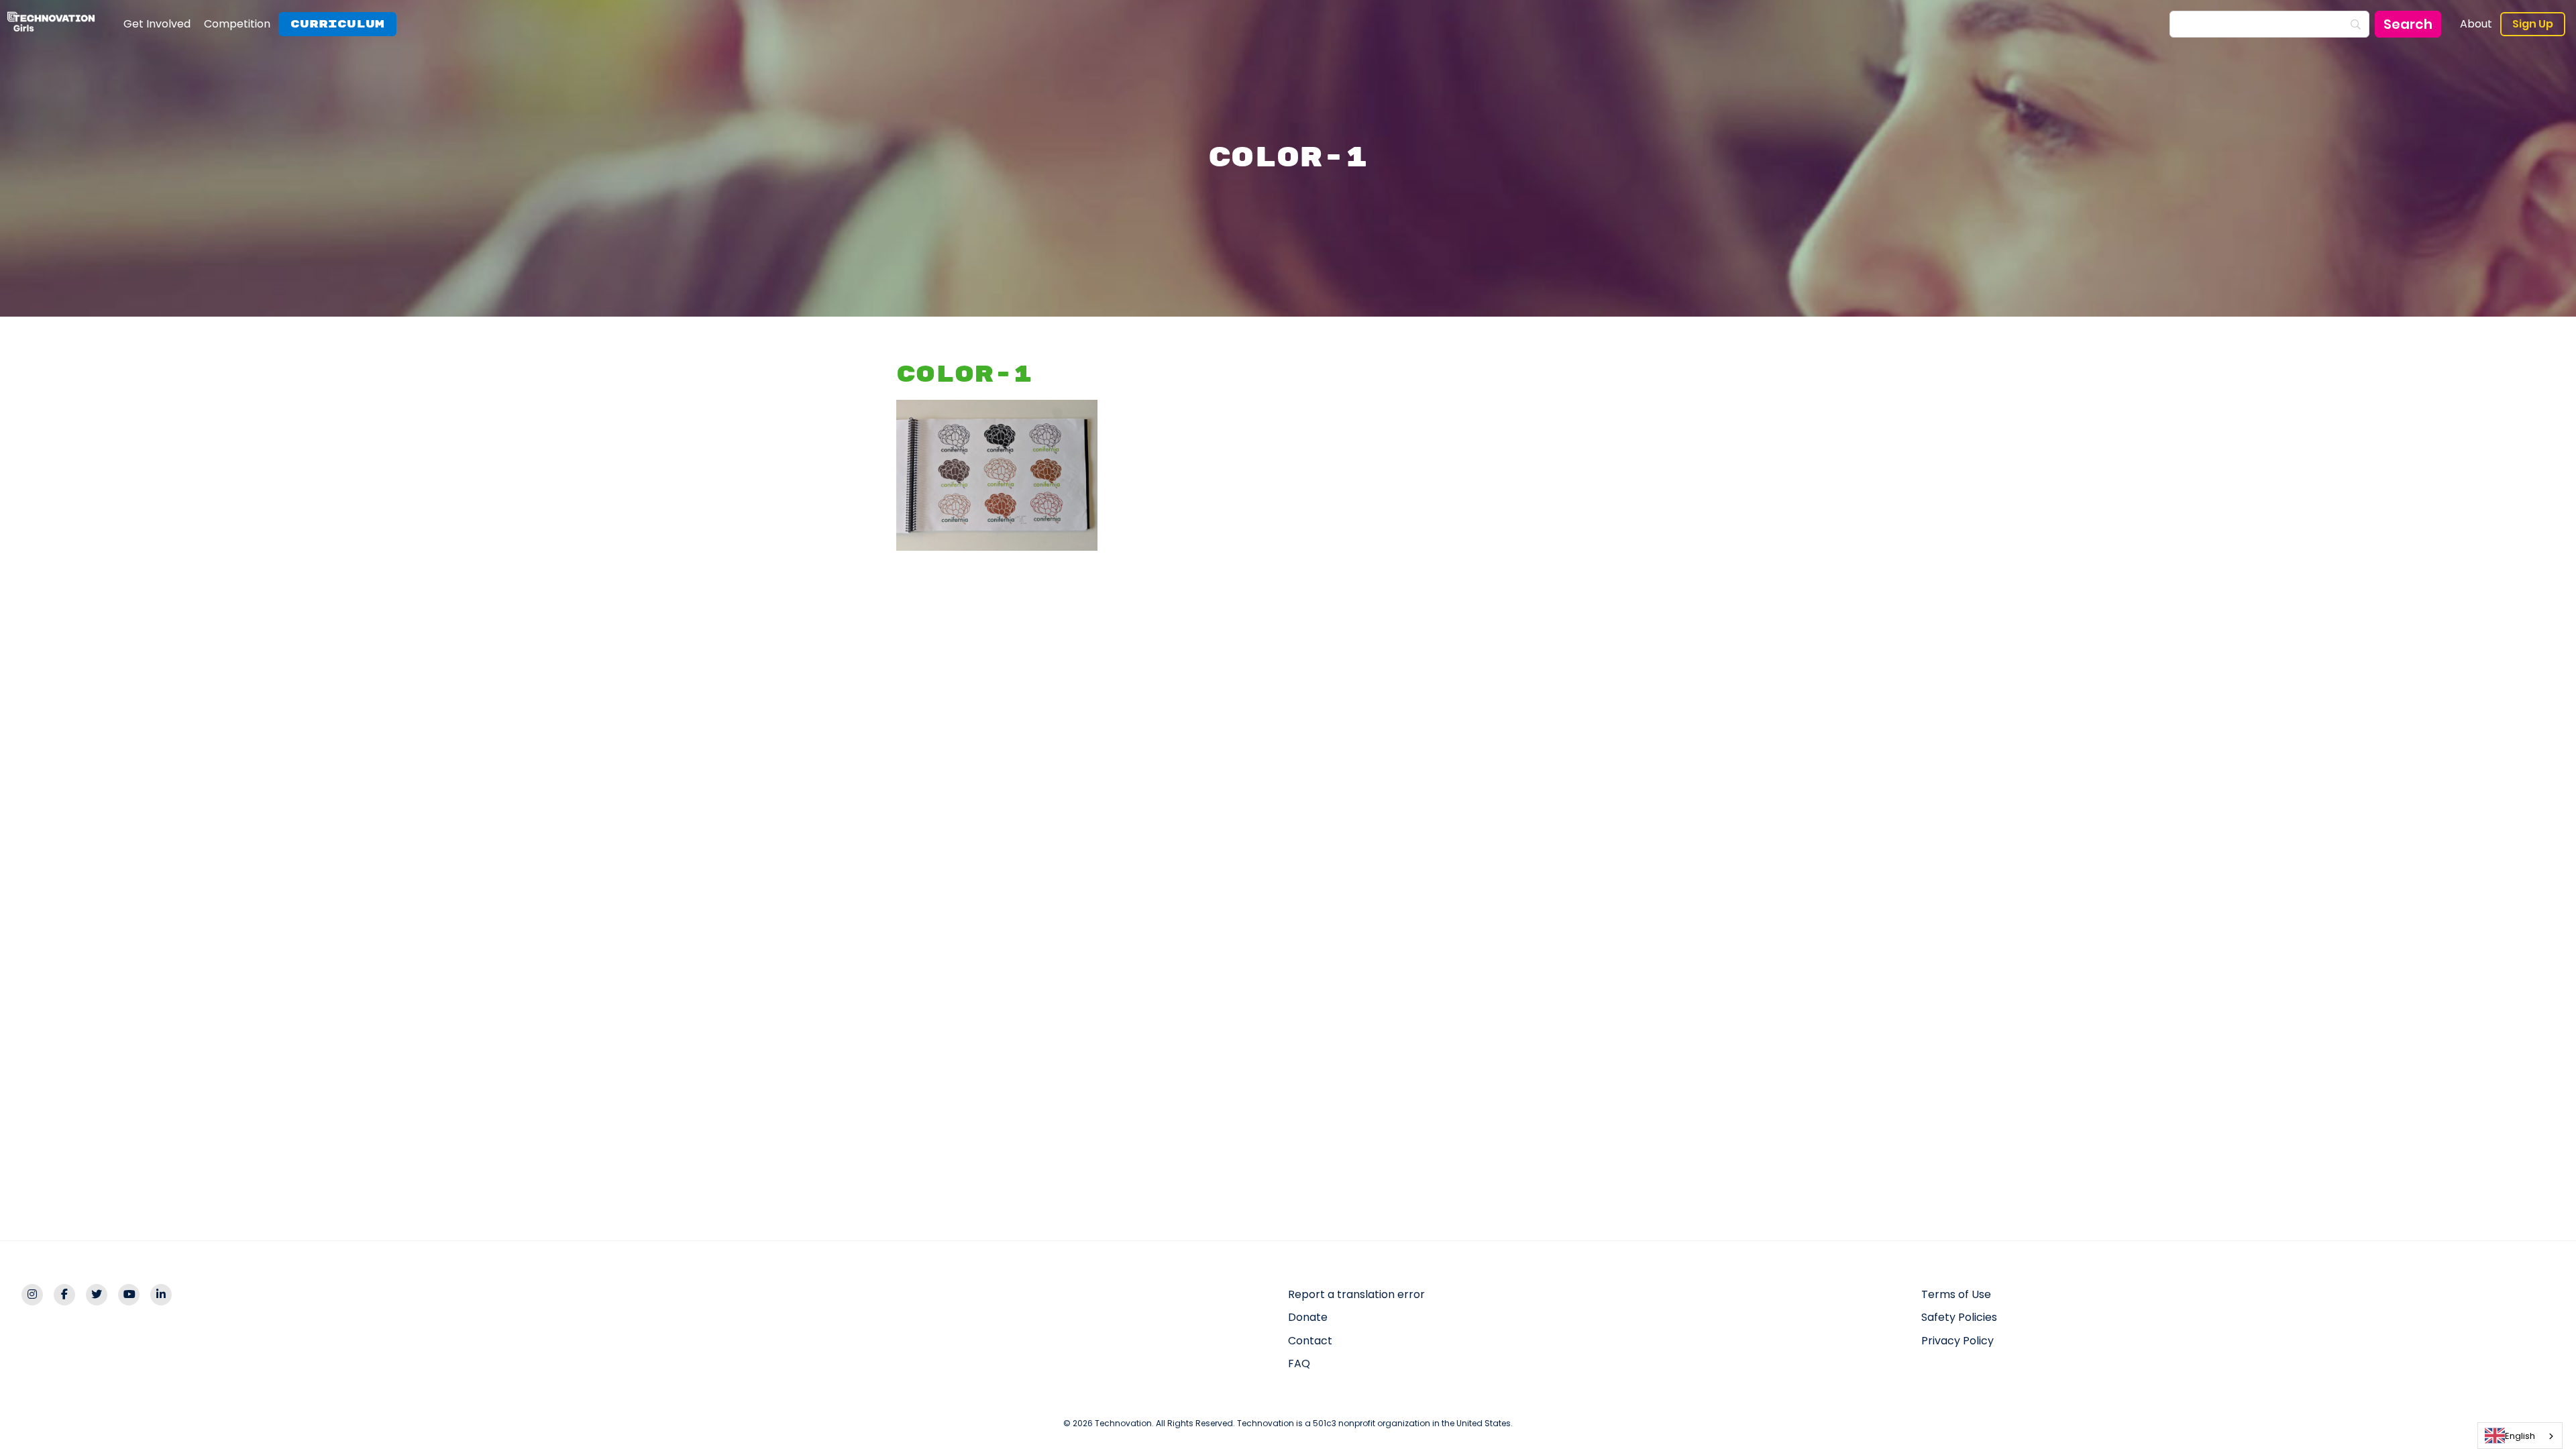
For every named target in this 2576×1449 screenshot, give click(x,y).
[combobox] (2520, 1436)
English (2520, 1436)
